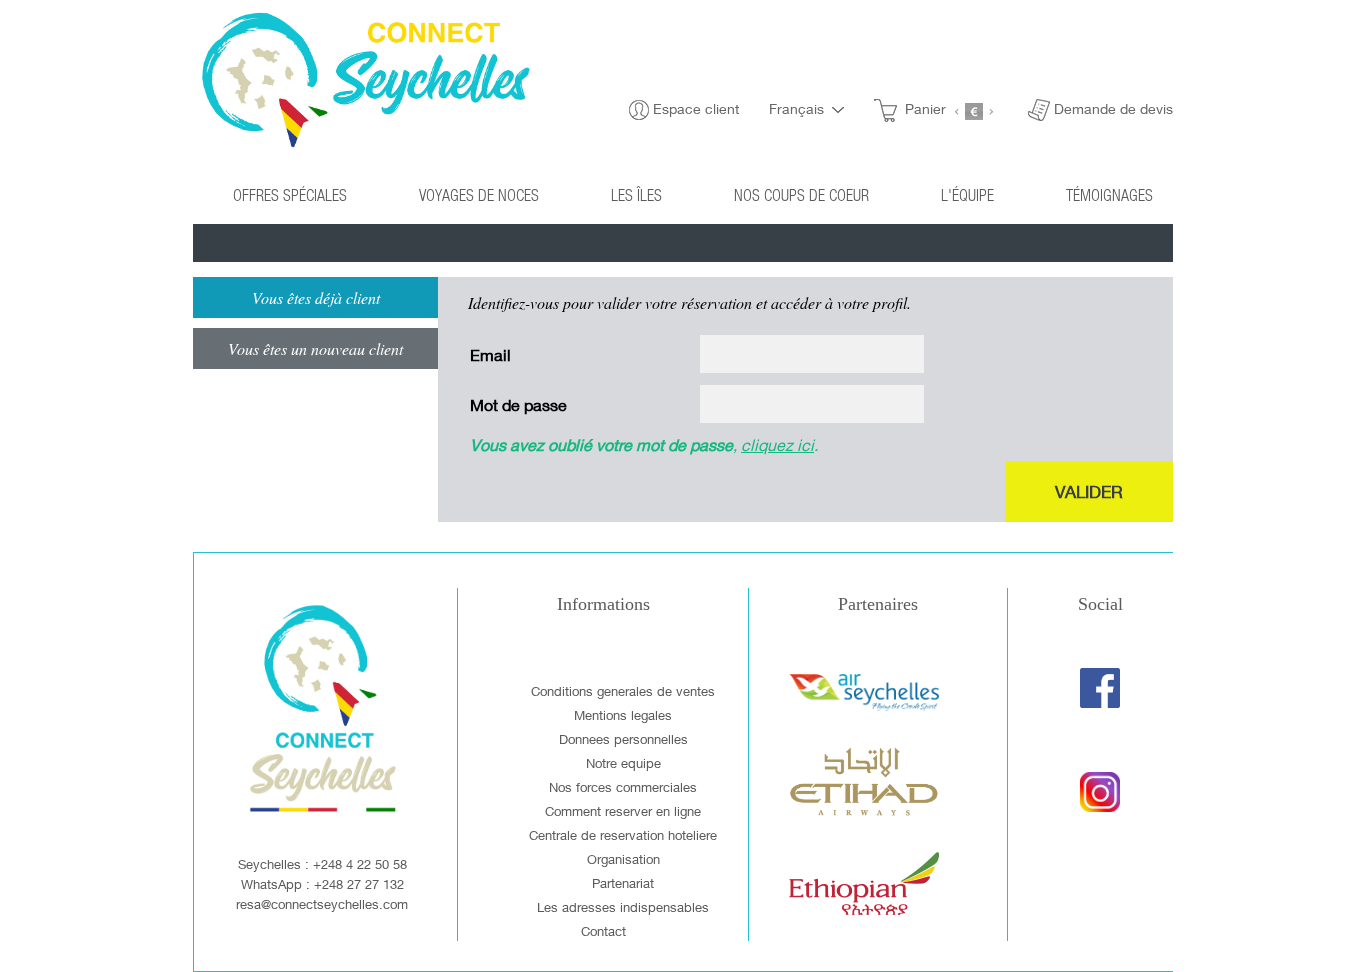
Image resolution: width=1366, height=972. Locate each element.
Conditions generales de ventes (623, 691)
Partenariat (623, 883)
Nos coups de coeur (801, 194)
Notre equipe (623, 763)
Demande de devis (1113, 108)
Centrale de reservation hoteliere (623, 835)
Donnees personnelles (623, 739)
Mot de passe (518, 404)
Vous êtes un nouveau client (315, 348)
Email (490, 354)
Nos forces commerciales (623, 787)
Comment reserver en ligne (623, 811)
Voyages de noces (479, 194)
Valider (1089, 491)
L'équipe (967, 194)
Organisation (623, 859)
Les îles (636, 194)
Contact (603, 931)
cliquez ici (777, 444)
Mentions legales (623, 715)
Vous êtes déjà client (316, 297)
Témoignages (1109, 194)
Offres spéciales (290, 194)
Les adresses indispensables (623, 907)
